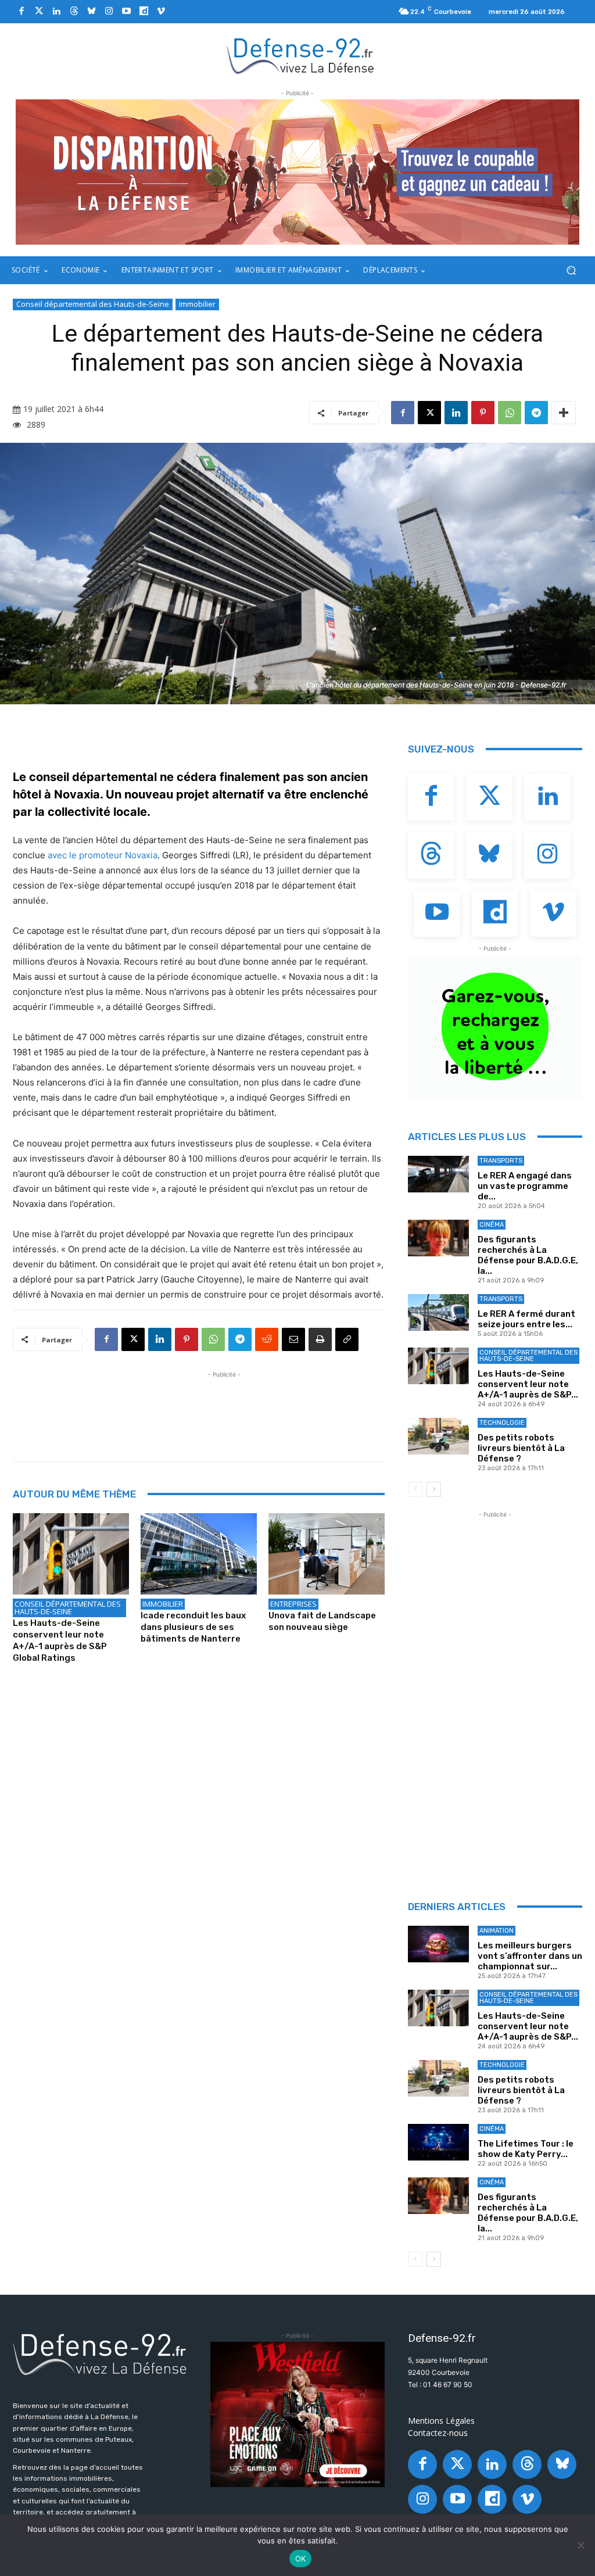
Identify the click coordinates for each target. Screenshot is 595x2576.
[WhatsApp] (510, 413)
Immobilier (197, 304)
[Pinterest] (483, 413)
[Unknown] (297, 172)
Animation (497, 1931)
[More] (564, 413)
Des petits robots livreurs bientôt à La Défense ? (521, 1448)
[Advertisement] (224, 1407)
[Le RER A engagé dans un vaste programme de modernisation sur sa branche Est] (438, 1174)
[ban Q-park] (495, 1027)
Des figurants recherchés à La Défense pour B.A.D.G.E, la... (528, 1255)
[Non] (580, 2545)
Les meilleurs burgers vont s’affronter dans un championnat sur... (530, 1956)
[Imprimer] (320, 1339)
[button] (571, 271)
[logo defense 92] (301, 55)
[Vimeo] (161, 12)
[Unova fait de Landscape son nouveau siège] (327, 1554)
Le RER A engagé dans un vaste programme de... (525, 1186)
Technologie (502, 1423)
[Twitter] (39, 12)
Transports (501, 1161)
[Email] (293, 1339)
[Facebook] (21, 12)
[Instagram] (109, 12)
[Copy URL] (347, 1339)
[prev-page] (415, 1489)
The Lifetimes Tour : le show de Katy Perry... (526, 2149)
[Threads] (74, 12)
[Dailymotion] (144, 12)
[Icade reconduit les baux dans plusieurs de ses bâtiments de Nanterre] (199, 1554)
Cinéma (492, 1225)
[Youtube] (126, 12)
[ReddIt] (267, 1339)
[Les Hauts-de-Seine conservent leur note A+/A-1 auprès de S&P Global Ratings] (71, 1554)
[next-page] (434, 1489)
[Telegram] (536, 413)
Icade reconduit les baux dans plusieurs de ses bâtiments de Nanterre (193, 1627)
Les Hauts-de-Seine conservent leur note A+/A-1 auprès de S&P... (528, 1384)
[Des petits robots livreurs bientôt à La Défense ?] (438, 1436)
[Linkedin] (56, 12)
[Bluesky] (91, 12)
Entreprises (293, 1604)
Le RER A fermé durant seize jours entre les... (526, 1319)
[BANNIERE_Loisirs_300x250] (297, 2414)
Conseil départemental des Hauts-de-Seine (93, 304)
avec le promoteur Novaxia (103, 855)
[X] (429, 413)
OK (301, 2559)
